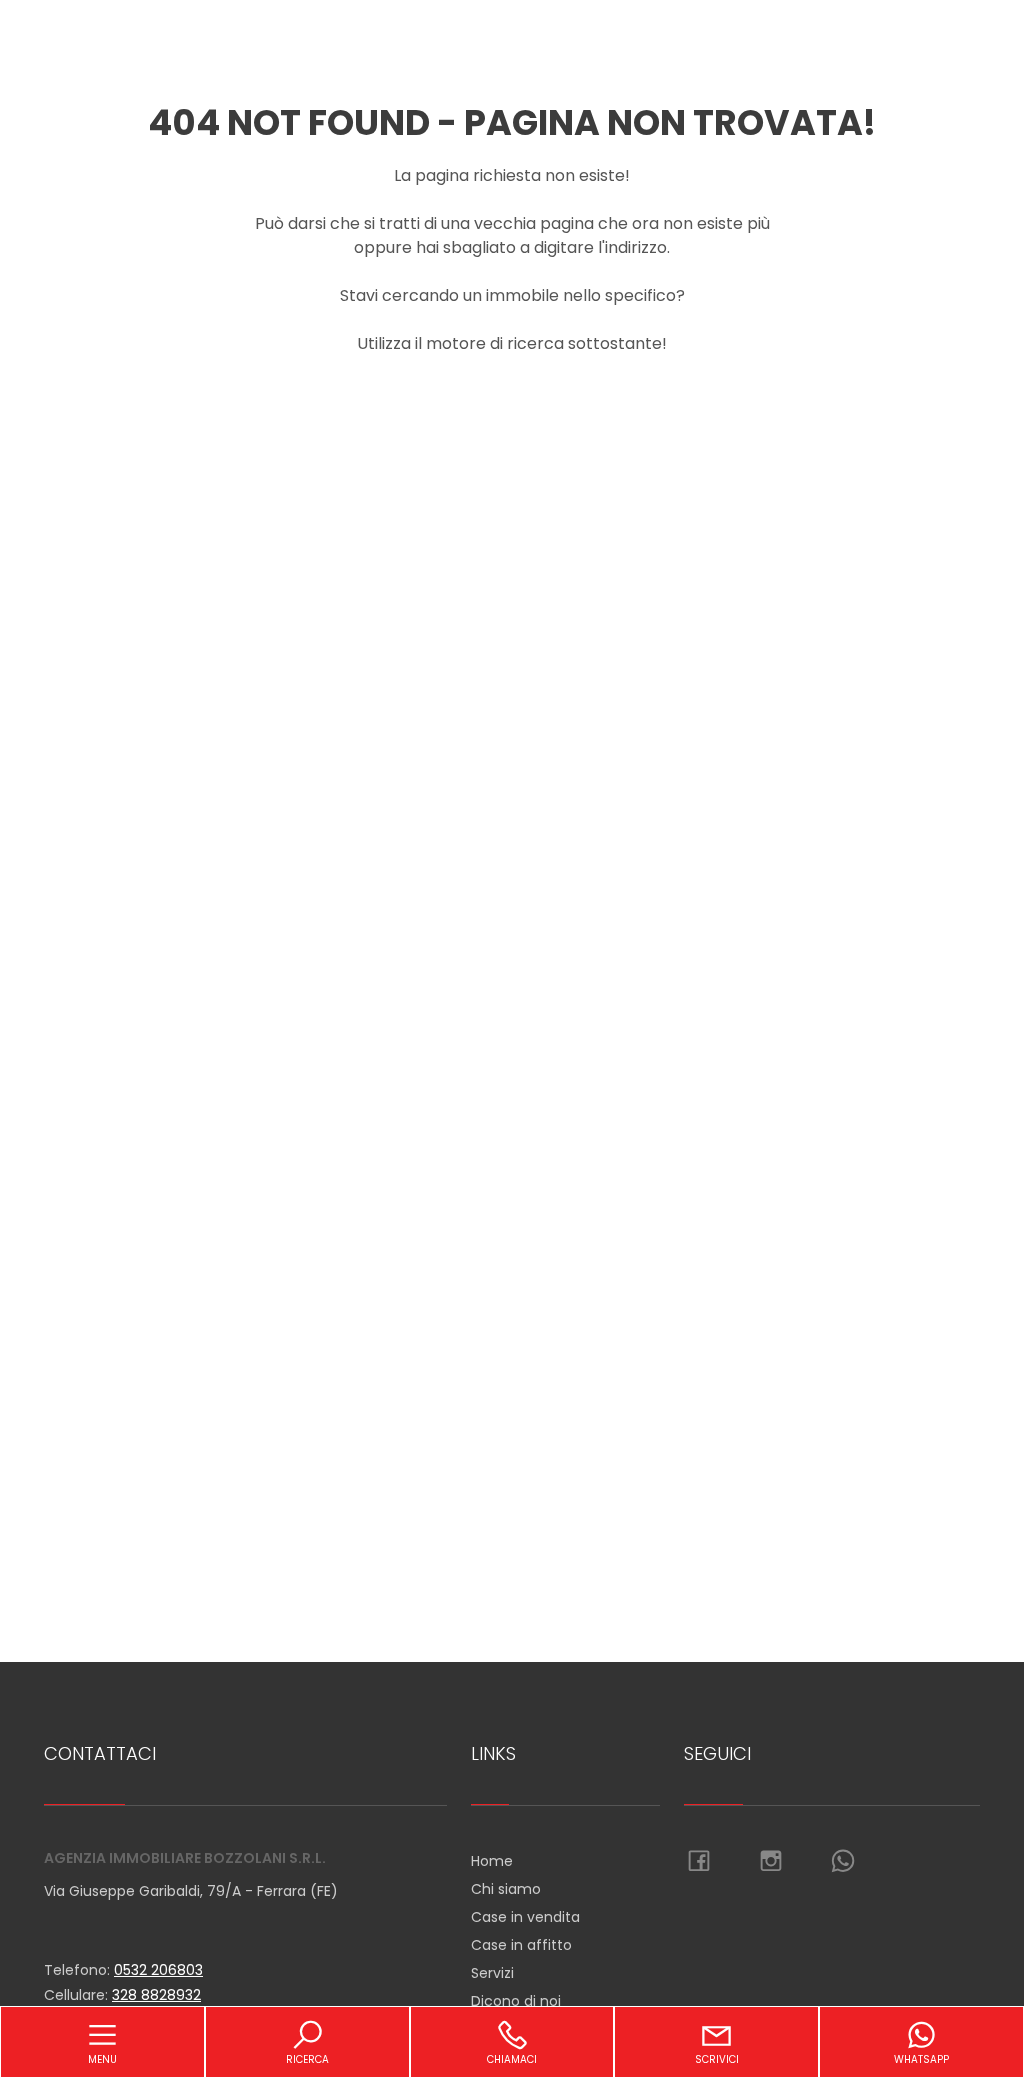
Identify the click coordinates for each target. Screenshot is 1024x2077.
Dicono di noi (516, 2001)
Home (492, 1861)
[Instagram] (771, 1862)
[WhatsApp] (843, 1862)
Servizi (492, 1973)
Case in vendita (525, 1917)
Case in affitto (521, 1945)
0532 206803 (158, 1970)
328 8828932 (156, 1995)
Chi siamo (506, 1889)
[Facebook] (699, 1862)
